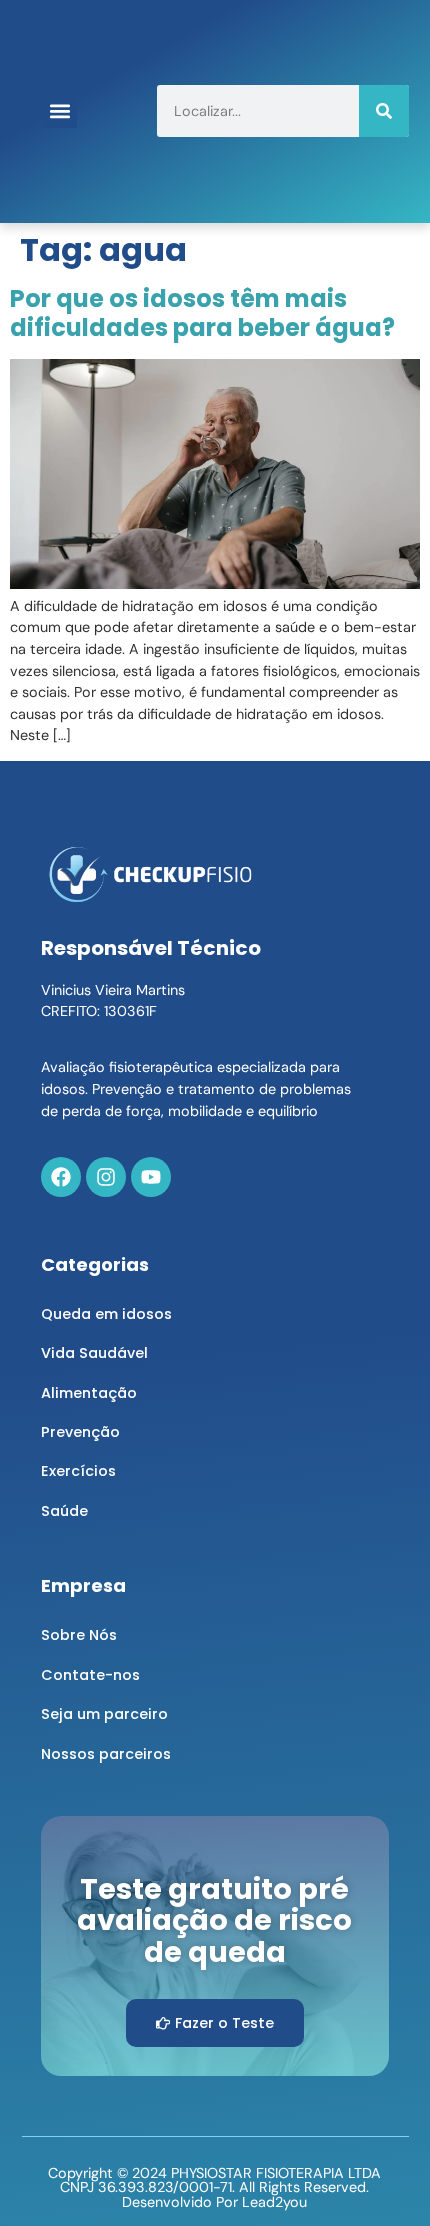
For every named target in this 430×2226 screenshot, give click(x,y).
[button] (60, 111)
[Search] (384, 111)
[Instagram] (106, 1177)
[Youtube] (151, 1177)
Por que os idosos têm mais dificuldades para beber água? (202, 313)
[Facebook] (61, 1177)
